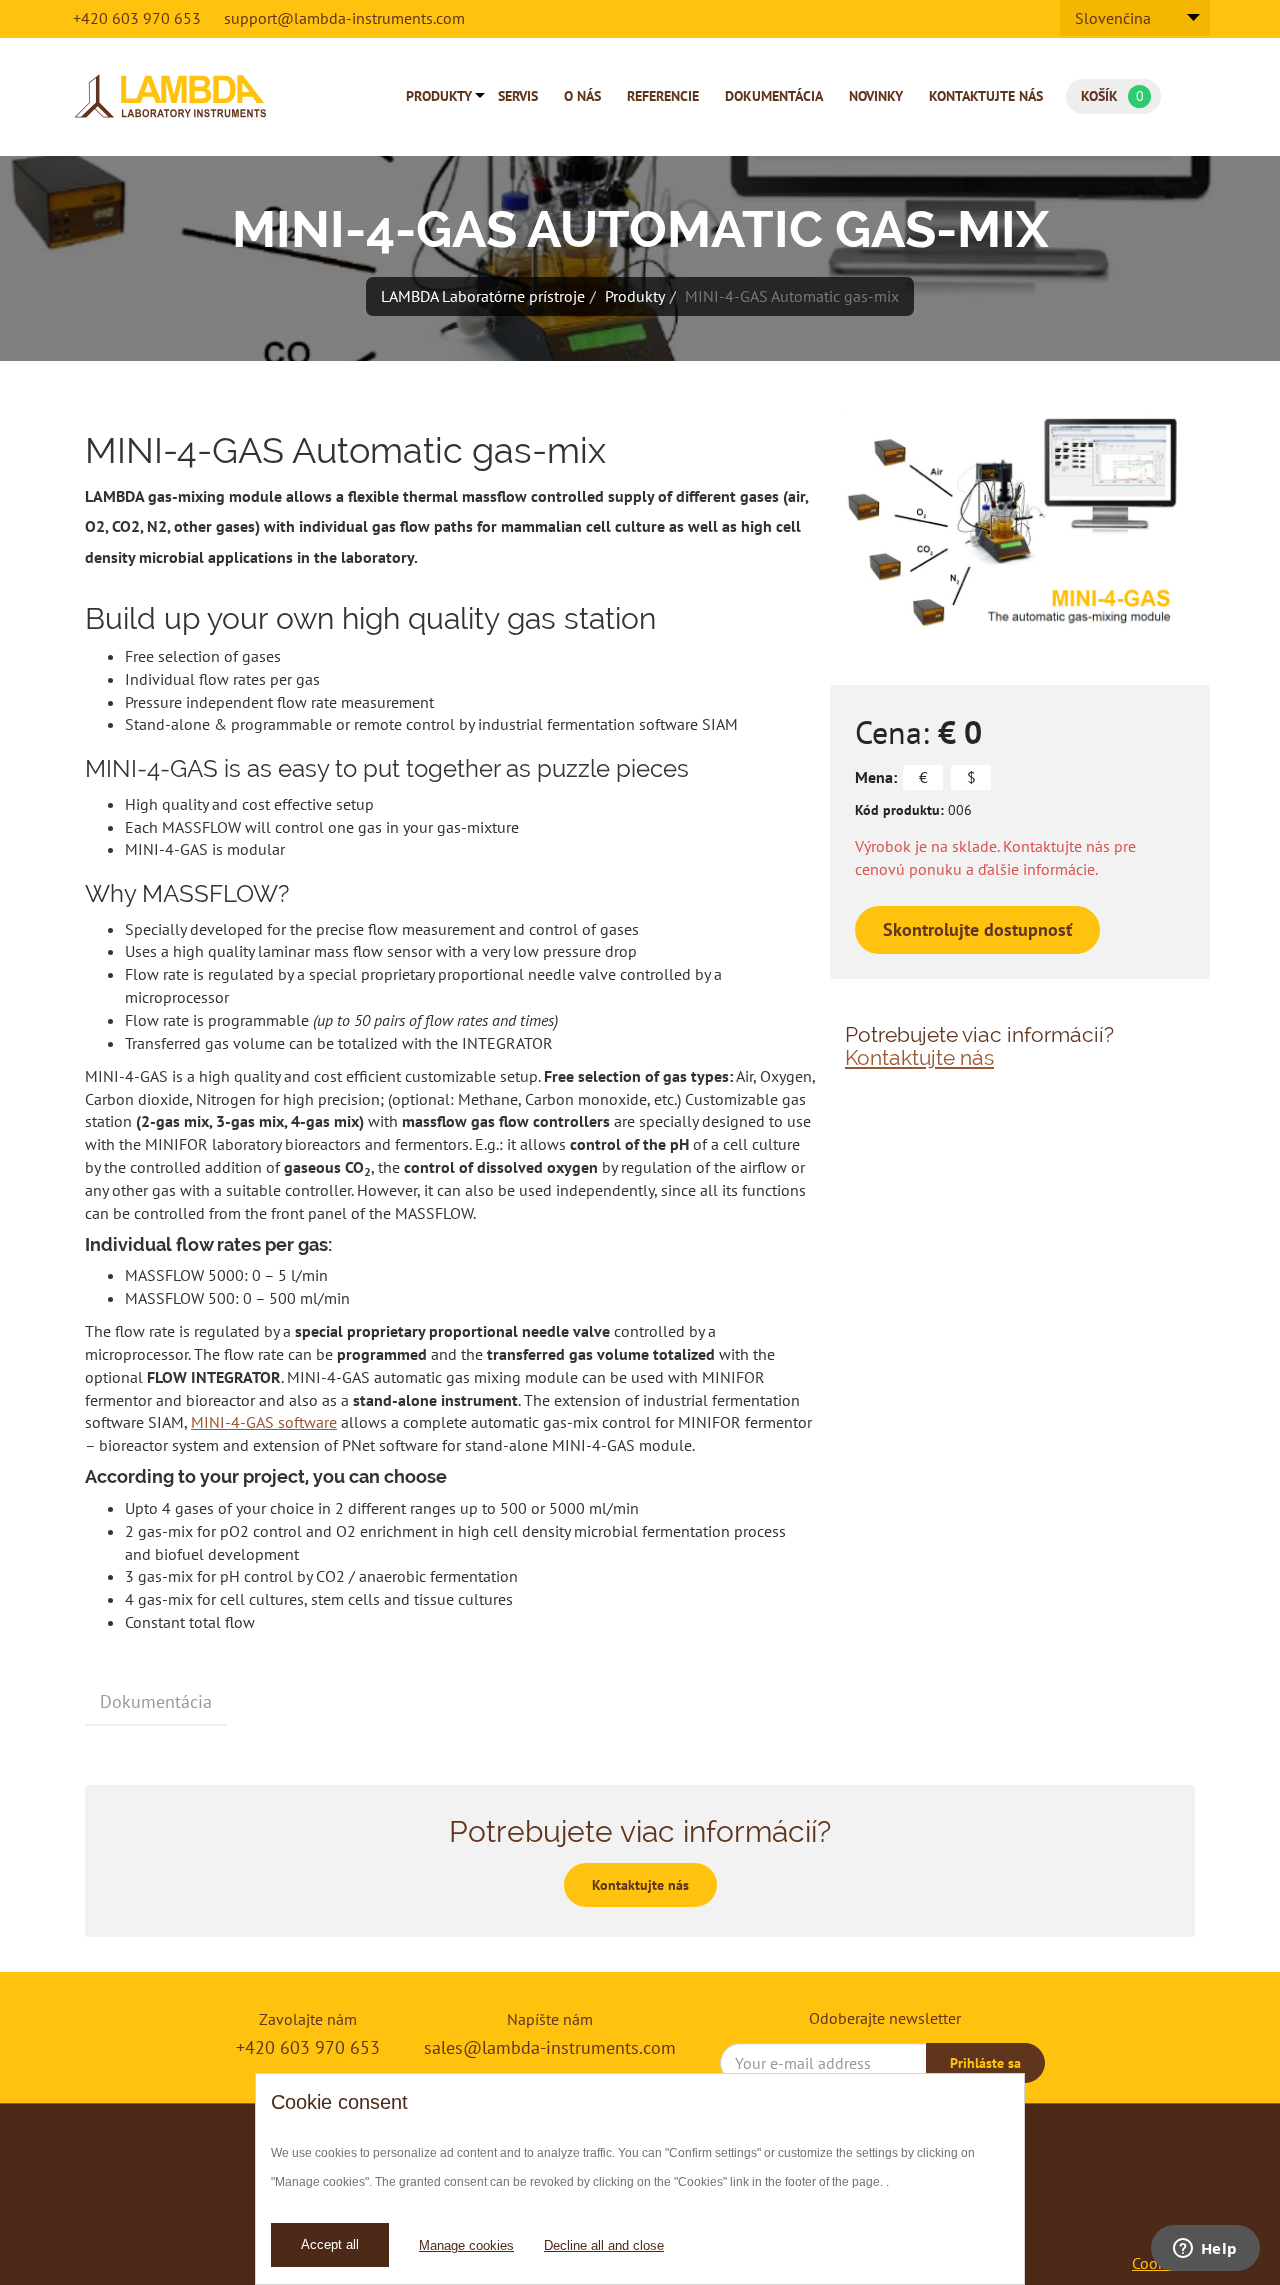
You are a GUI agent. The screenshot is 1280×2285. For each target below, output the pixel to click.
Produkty (439, 96)
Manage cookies (466, 2245)
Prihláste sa (985, 2063)
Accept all (330, 2244)
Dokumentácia (774, 96)
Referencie (663, 96)
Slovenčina (1113, 18)
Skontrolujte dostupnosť (977, 929)
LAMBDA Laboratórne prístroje (483, 296)
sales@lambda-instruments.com (550, 2047)
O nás (582, 96)
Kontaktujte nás (986, 96)
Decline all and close (604, 2245)
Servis (518, 96)
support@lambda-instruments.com (344, 18)
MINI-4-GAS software (264, 1422)
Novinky (876, 96)
